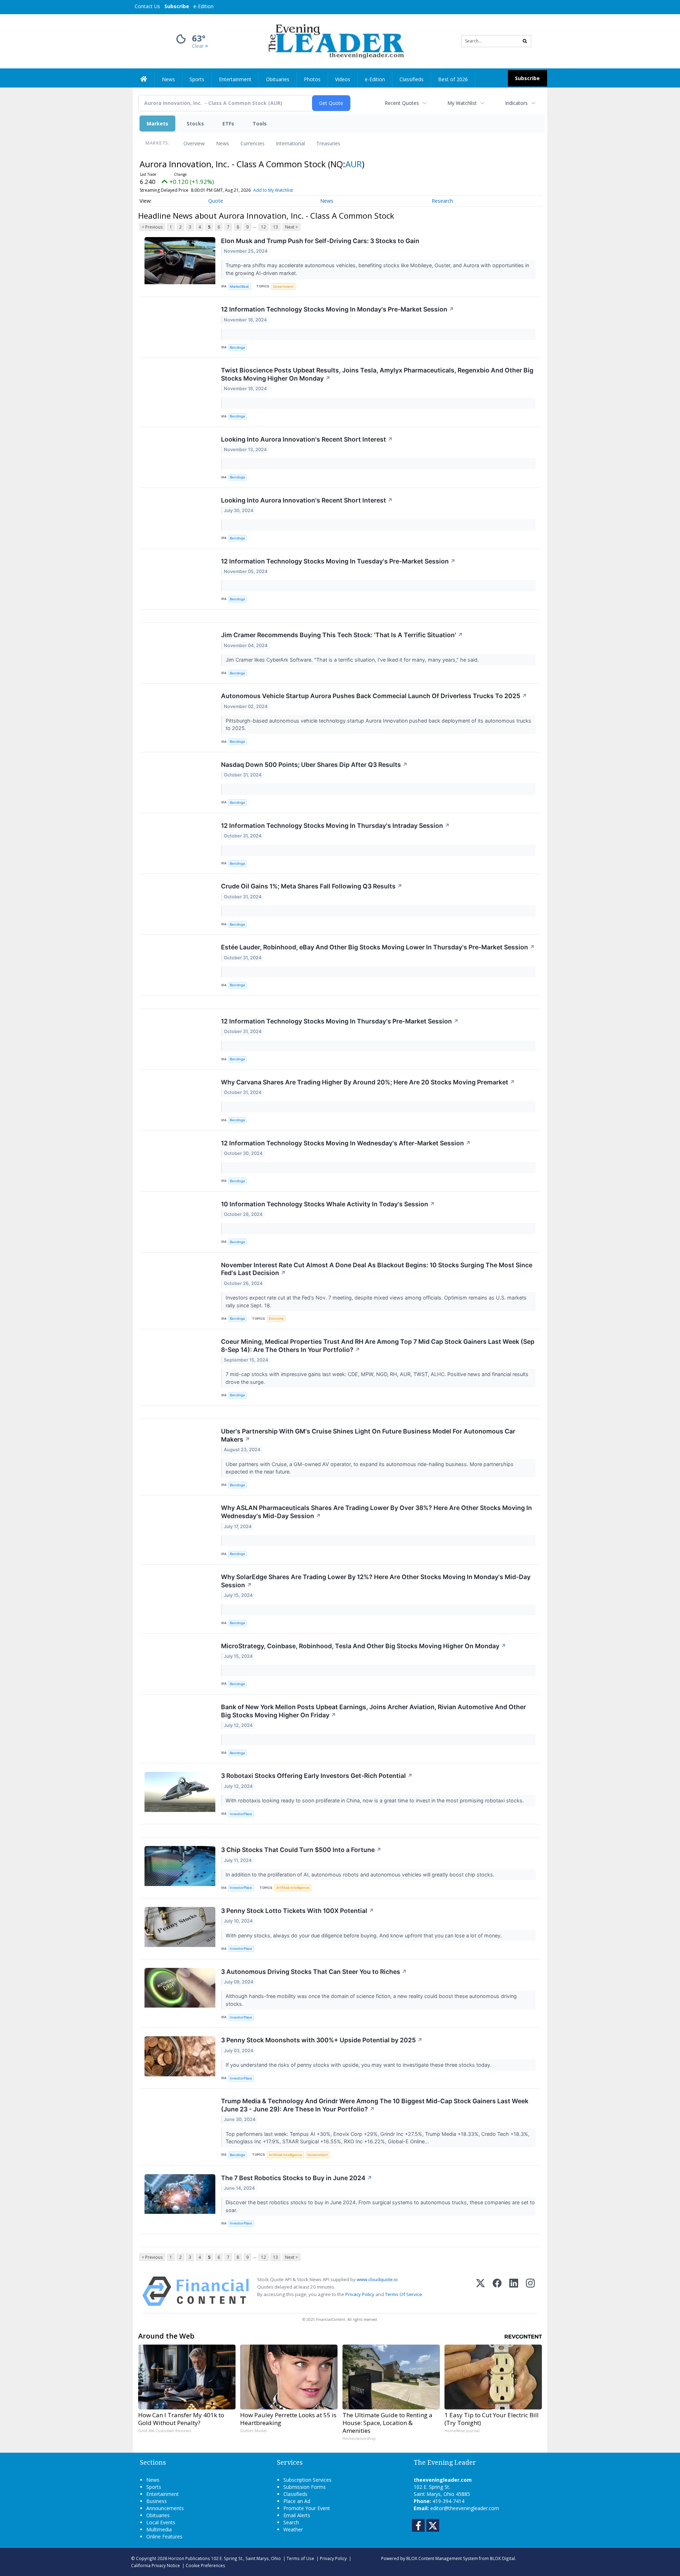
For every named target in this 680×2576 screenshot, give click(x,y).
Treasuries (328, 143)
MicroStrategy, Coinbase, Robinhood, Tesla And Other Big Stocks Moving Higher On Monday (364, 1646)
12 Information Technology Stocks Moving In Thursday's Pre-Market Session (340, 1021)
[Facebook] (497, 2291)
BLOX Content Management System (442, 2558)
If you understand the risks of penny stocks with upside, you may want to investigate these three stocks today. (359, 2065)
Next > (291, 227)
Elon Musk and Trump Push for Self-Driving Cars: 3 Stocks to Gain (320, 241)
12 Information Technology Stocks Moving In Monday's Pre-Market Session (338, 309)
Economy (276, 1318)
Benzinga (237, 347)
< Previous (152, 227)
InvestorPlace (241, 1814)
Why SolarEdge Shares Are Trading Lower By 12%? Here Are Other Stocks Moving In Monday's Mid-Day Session (376, 1581)
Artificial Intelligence (293, 1888)
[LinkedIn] (514, 2291)
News (223, 143)
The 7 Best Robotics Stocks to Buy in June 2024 (297, 2178)
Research (442, 201)
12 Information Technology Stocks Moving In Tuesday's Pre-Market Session (338, 561)
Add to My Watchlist (273, 190)
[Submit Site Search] (525, 41)
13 (276, 227)
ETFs (228, 124)
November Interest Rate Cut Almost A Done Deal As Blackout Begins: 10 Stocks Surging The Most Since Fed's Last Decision (377, 1269)
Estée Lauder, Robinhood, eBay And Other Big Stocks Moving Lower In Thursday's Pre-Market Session (378, 947)
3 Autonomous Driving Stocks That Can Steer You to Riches (314, 1972)
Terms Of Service (404, 2294)
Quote (216, 201)
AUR (354, 164)
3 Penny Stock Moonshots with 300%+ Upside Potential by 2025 (322, 2040)
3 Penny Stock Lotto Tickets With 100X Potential (297, 1911)
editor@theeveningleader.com (465, 2508)
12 (263, 227)
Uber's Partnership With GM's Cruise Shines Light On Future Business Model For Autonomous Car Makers (368, 1435)
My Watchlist (462, 103)
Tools (260, 124)
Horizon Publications (189, 2558)
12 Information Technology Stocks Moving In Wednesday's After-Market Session (346, 1143)
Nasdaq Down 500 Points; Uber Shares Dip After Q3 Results (314, 765)
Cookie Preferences (205, 2565)
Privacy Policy (360, 2294)
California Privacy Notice (155, 2565)
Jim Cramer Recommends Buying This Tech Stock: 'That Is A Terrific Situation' (342, 635)
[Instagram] (530, 2291)
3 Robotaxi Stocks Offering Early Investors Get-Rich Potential (317, 1776)
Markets (157, 124)
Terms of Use (300, 2558)
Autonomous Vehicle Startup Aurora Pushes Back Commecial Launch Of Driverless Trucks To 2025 (374, 696)
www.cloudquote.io (377, 2279)
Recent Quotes (402, 103)
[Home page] (335, 41)
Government (283, 287)
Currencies (253, 143)
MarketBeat (239, 287)
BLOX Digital (502, 2558)
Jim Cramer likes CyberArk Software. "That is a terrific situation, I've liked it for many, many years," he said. (353, 660)
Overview (194, 143)
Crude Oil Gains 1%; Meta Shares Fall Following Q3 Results (312, 886)
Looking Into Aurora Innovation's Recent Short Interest (307, 439)
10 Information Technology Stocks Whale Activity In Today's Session (328, 1204)
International (290, 143)
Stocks (195, 124)
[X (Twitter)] (480, 2291)
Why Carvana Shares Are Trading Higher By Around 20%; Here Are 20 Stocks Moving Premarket (368, 1082)
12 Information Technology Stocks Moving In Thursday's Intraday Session (335, 826)
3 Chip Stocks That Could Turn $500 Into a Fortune (301, 1850)
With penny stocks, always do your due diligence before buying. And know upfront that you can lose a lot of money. (364, 1935)
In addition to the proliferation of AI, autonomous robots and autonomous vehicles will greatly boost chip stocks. (361, 1875)
